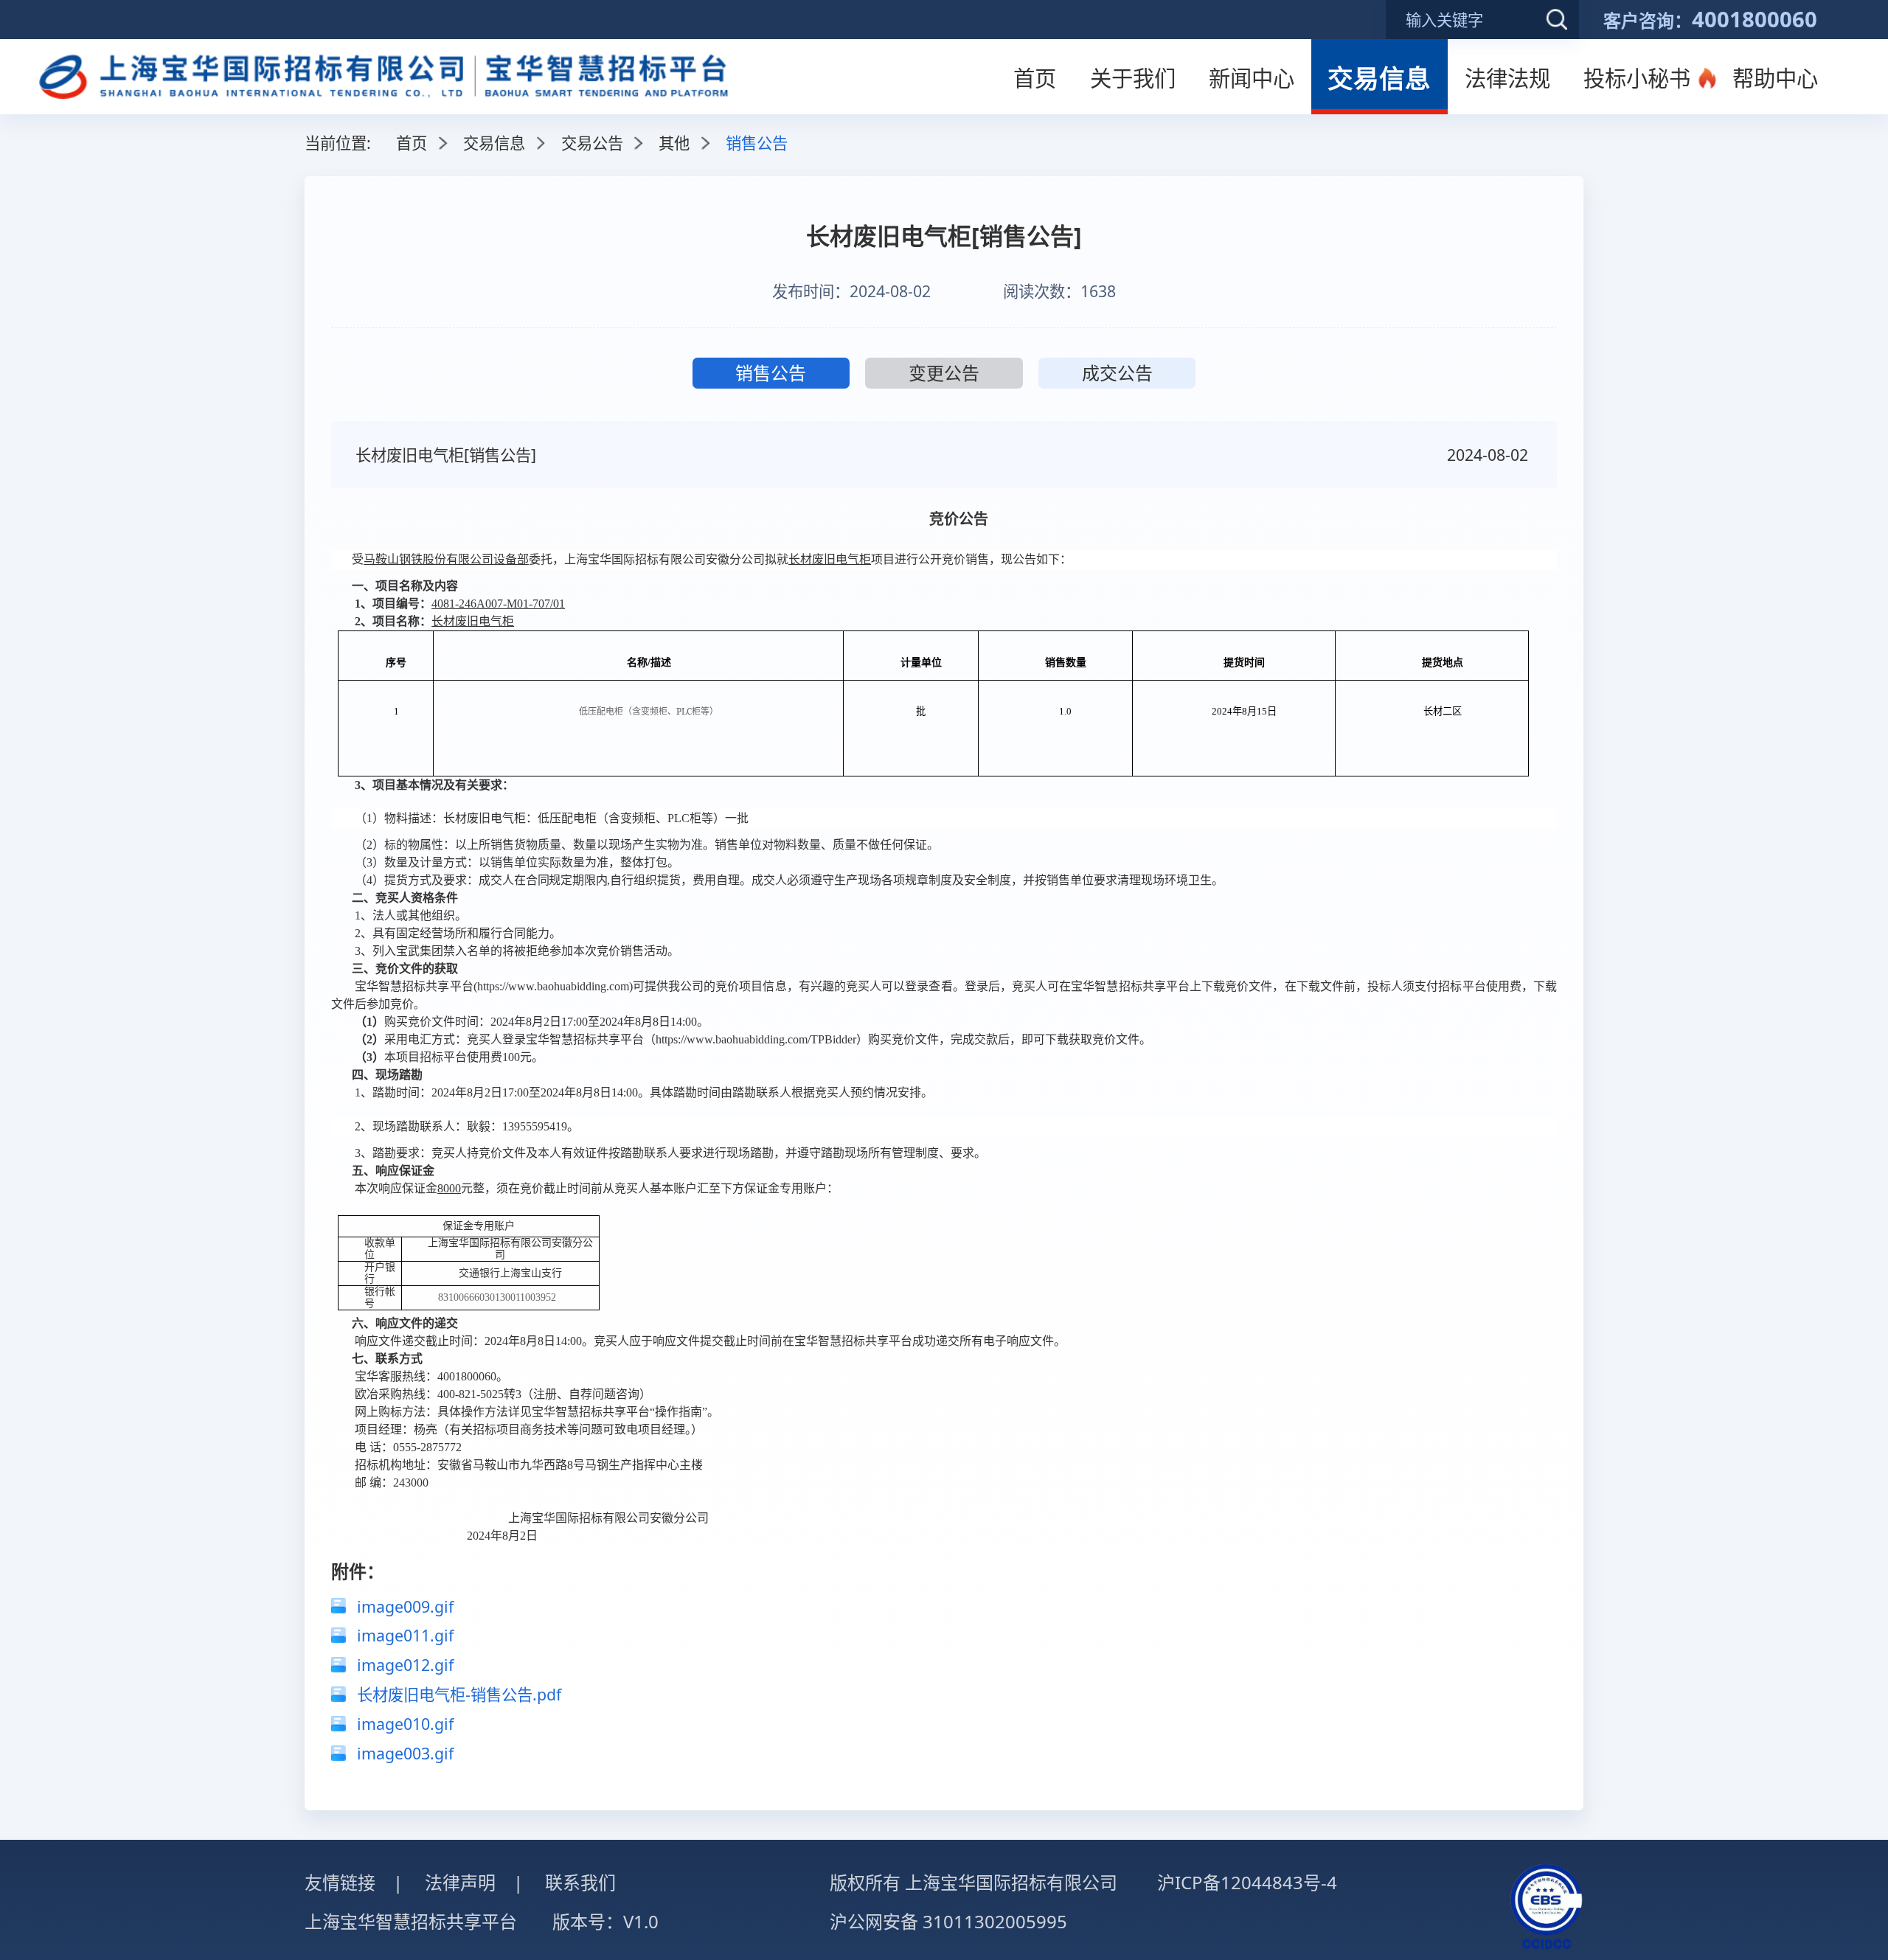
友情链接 (340, 1882)
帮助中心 (1775, 78)
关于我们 (1133, 78)
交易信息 (1379, 78)
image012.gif (405, 1665)
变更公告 (944, 373)
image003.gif (405, 1753)
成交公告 (1117, 373)
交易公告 (592, 143)
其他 (674, 143)
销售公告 (771, 373)
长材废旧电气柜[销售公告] (446, 455)
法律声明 (460, 1882)
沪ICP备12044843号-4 (1247, 1882)
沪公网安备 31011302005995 (948, 1921)
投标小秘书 (1637, 78)
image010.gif (405, 1724)
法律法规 (1507, 78)
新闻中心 (1252, 78)
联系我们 (580, 1882)
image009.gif (405, 1606)
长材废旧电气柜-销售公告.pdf (459, 1694)
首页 (1035, 78)
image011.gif (405, 1635)
